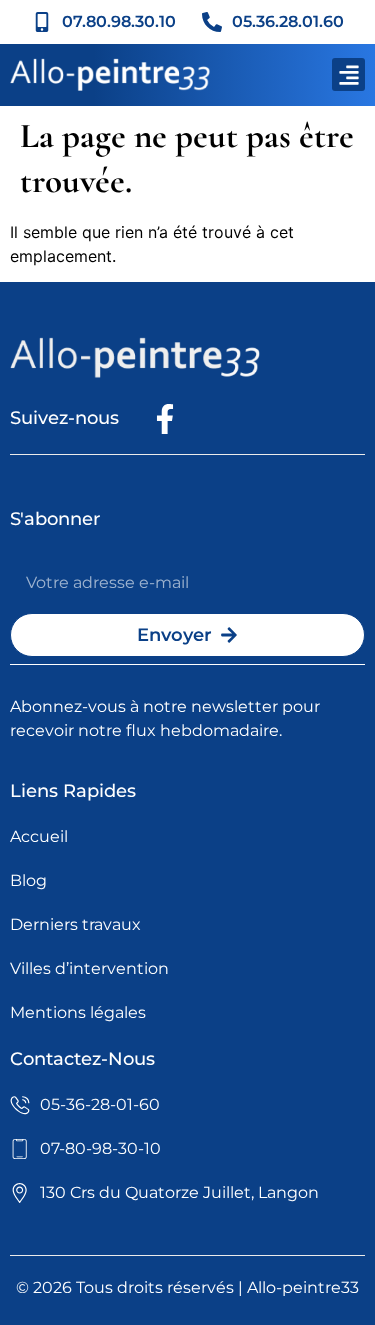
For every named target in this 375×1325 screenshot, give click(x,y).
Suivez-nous (64, 418)
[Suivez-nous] (165, 419)
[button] (348, 74)
